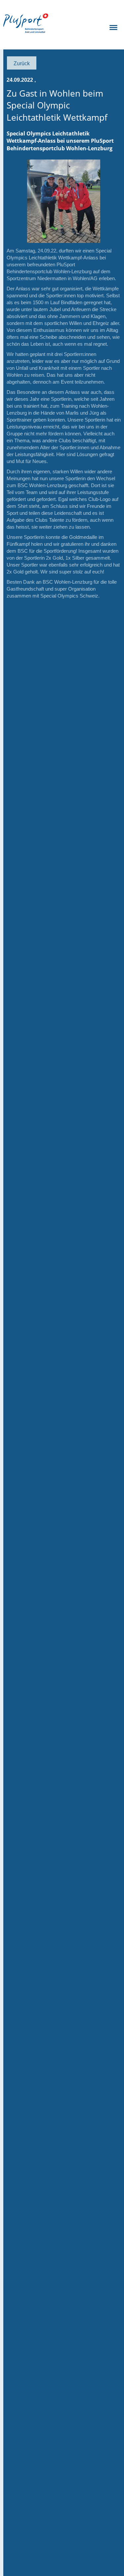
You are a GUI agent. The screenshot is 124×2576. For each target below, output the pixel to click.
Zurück (22, 63)
